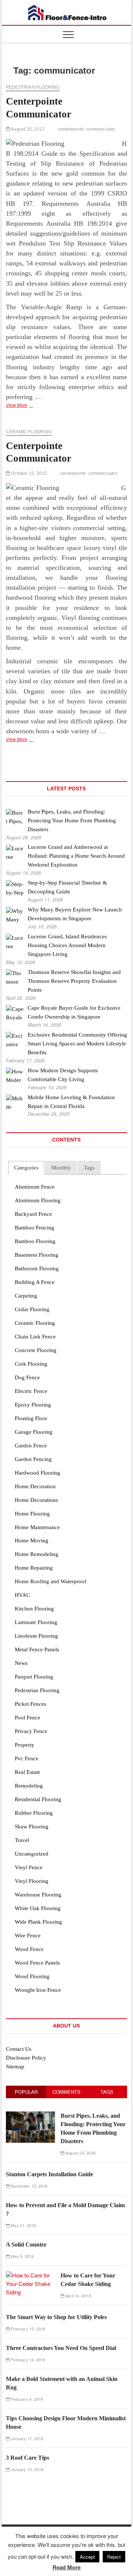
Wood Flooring (32, 1976)
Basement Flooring (37, 1255)
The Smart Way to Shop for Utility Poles (56, 2317)
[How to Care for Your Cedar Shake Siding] (30, 2275)
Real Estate (28, 1772)
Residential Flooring (38, 1799)
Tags (89, 1168)
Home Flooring (32, 1514)
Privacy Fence (31, 1731)
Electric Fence (31, 1391)
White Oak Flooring (38, 1908)
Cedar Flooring (32, 1309)
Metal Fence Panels (37, 1649)
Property (25, 1745)
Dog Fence (27, 1377)
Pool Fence (28, 1718)
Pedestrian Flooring (33, 87)
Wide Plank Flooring (38, 1922)
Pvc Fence (27, 1758)
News (21, 1663)
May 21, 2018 (23, 2225)
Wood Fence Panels (37, 1963)
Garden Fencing (33, 1459)
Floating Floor (31, 1418)
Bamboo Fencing (35, 1228)
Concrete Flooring (36, 1350)
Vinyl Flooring (32, 1881)
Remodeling (29, 1786)
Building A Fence (35, 1282)
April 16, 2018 (78, 2296)
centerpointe (71, 129)
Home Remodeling (37, 1554)
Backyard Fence (33, 1214)
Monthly (61, 1168)
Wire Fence (28, 1935)
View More (31, 406)
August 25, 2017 (27, 129)
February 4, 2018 (26, 2399)
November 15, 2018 (29, 2186)
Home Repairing (34, 1568)
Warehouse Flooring (38, 1895)
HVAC (22, 1595)
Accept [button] (87, 2557)
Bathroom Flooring (37, 1268)
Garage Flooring (34, 1432)
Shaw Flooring (32, 1827)
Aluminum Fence (35, 1187)
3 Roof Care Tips (28, 2458)
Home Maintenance (37, 1527)
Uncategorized (32, 1854)
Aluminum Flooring (38, 1200)
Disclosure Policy (26, 2058)
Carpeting (26, 1296)
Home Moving (32, 1541)
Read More (66, 2567)
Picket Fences (30, 1704)
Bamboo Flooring (35, 1241)
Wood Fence (29, 1949)
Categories (26, 1168)
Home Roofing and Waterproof (51, 1581)
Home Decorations (36, 1500)
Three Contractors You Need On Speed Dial (61, 2348)
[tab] (26, 1168)
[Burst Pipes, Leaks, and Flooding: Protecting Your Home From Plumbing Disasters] (30, 2115)
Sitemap (15, 2067)
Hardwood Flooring (37, 1473)
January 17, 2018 (26, 2438)
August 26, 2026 (80, 2153)
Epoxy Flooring (33, 1405)
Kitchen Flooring (34, 1609)
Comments (66, 2092)
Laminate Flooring (36, 1622)
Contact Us (19, 2049)
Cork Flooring (31, 1364)
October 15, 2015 (28, 473)
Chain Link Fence (35, 1337)
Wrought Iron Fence (38, 1990)
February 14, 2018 (28, 2360)
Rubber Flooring (34, 1813)
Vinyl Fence (29, 1867)
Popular (26, 2092)
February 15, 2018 (28, 2329)
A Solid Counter (26, 2245)
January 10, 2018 (26, 2469)
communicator (100, 129)
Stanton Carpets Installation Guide (50, 2174)
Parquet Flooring (34, 1677)
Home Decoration (35, 1486)
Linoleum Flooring (36, 1636)
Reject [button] (114, 2557)
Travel (22, 1840)
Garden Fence (31, 1446)
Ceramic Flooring (29, 432)
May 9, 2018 (22, 2256)
